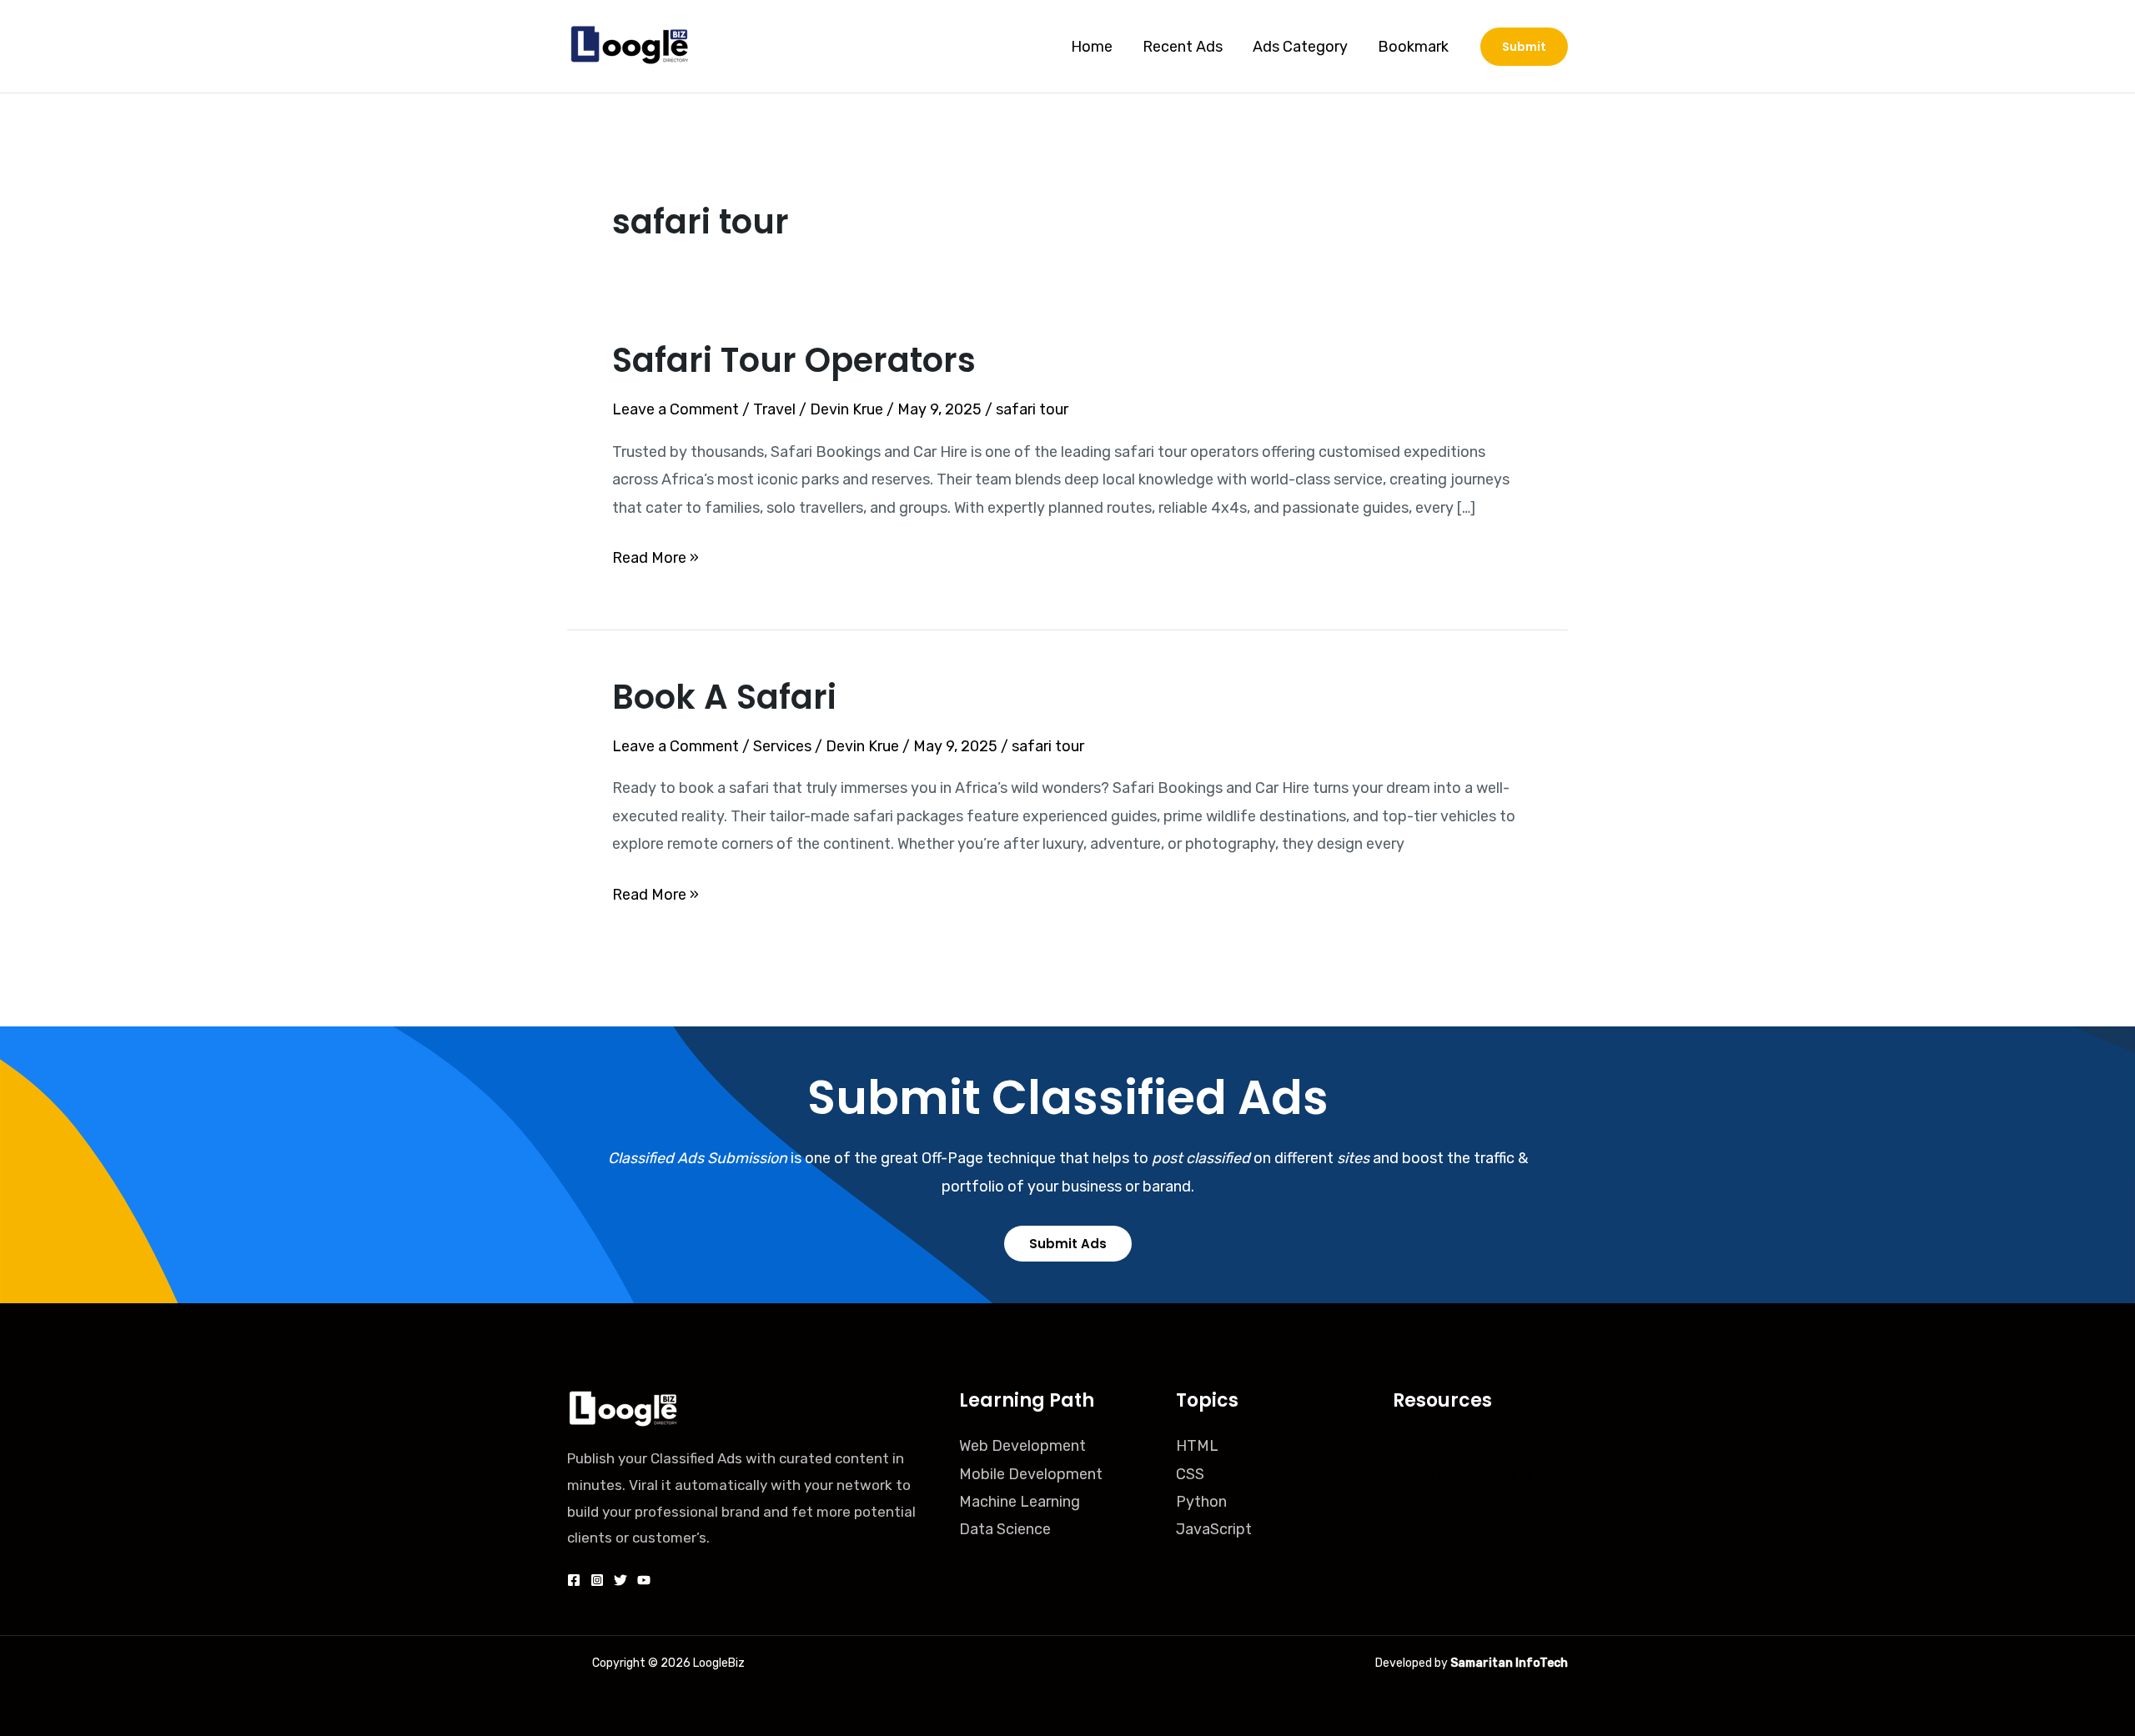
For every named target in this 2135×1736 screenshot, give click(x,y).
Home (1092, 47)
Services (782, 746)
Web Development (1022, 1446)
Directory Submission (1467, 1502)
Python (1201, 1502)
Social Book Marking (1462, 1474)
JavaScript (1214, 1529)
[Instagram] (597, 1580)
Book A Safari (724, 697)
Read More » (656, 556)
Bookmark (1413, 47)
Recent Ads (1183, 47)
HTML (1197, 1446)
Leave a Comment (676, 409)
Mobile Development (1031, 1474)
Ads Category (1300, 47)
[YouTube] (644, 1580)
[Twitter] (620, 1580)
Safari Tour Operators (794, 360)
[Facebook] (574, 1580)
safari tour (1032, 409)
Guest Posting (1442, 1446)
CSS (1190, 1474)
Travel (774, 409)
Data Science (1005, 1529)
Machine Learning (1020, 1502)
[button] (1524, 47)
